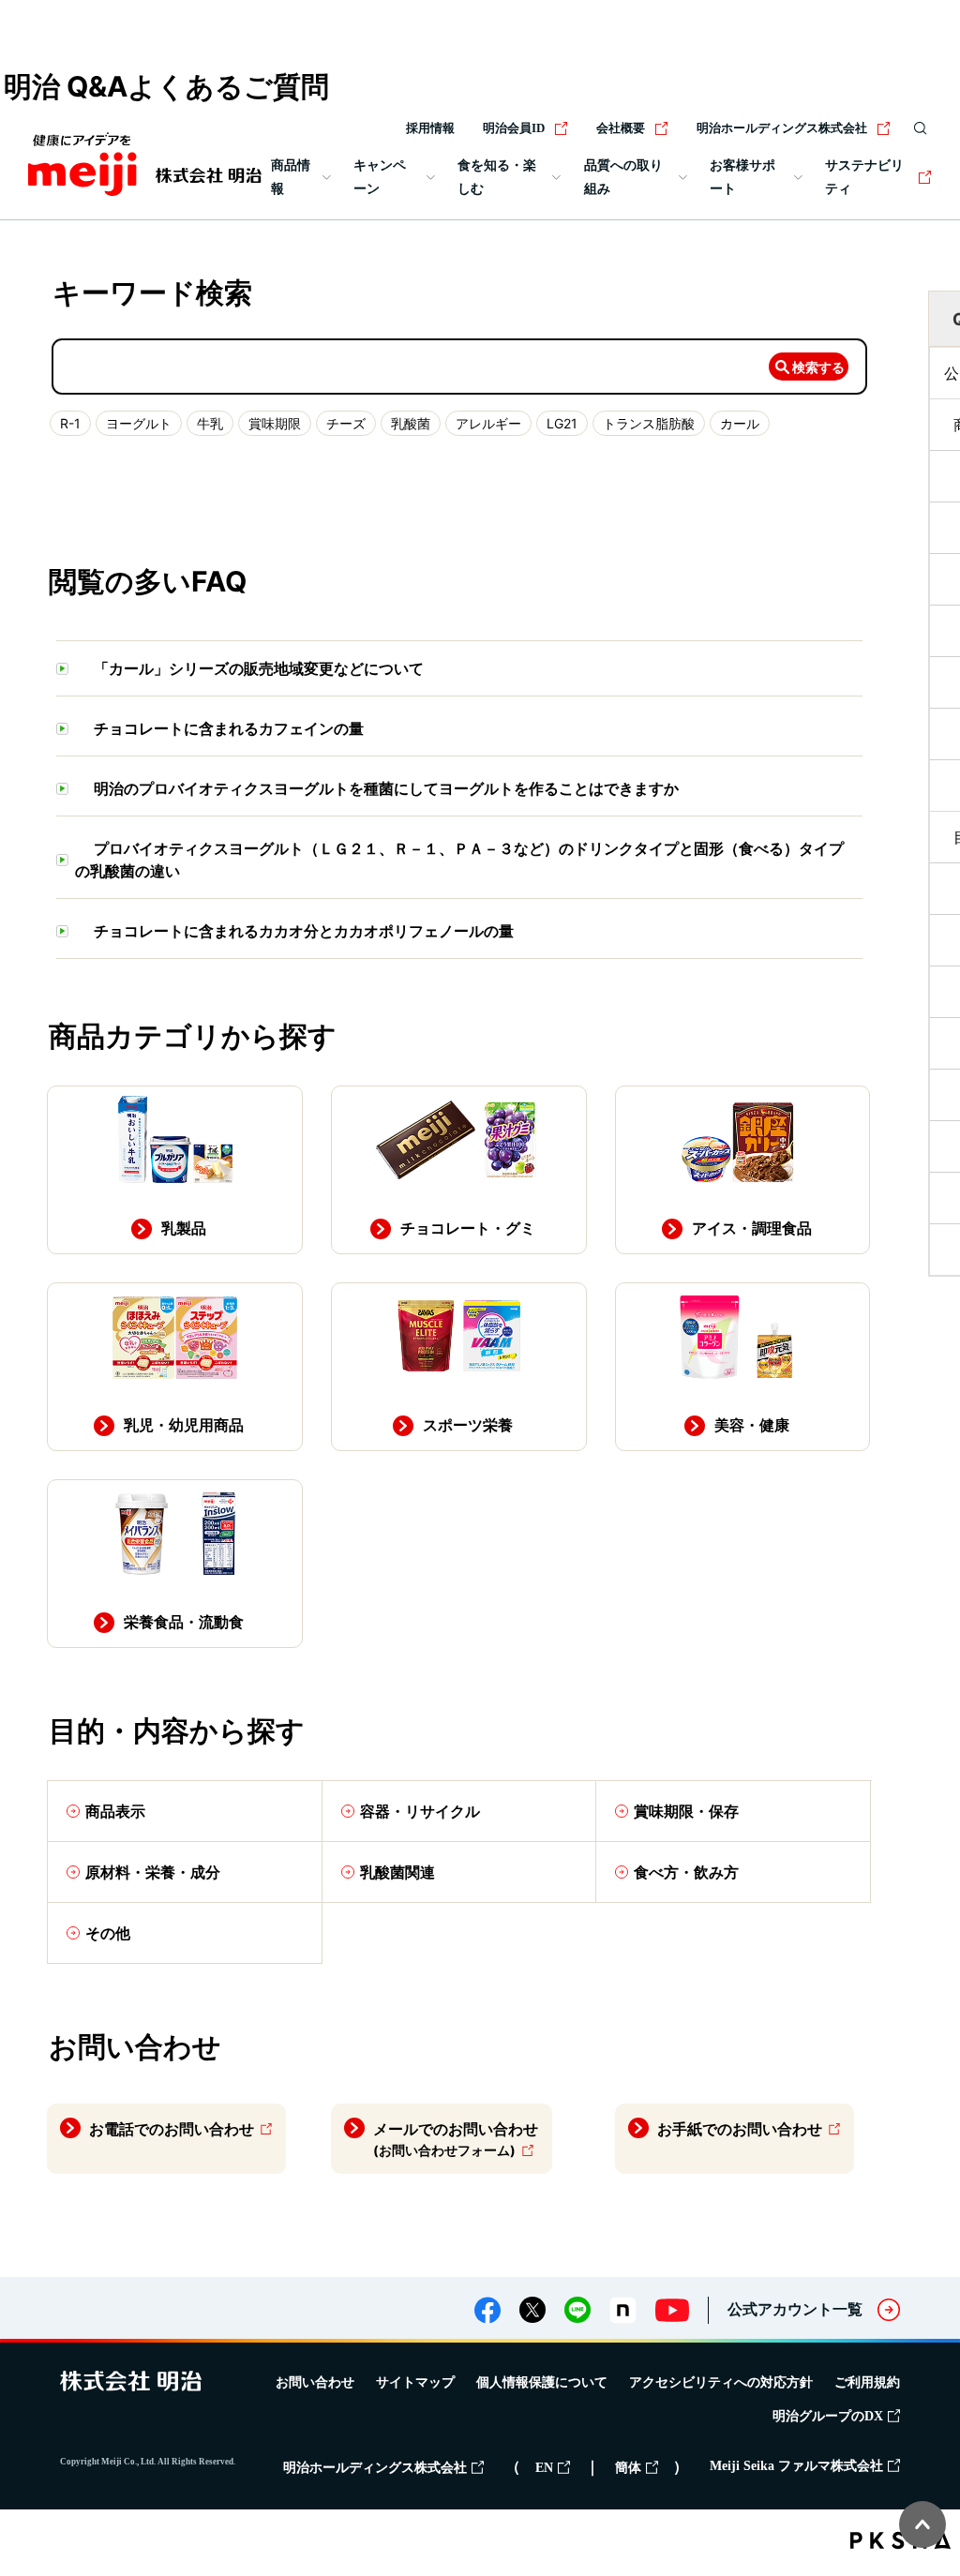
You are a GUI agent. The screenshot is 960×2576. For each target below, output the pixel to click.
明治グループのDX (828, 2416)
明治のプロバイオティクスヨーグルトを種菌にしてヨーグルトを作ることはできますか (386, 788)
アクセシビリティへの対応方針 (721, 2382)
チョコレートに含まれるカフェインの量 (229, 728)
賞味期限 (275, 423)
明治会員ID (514, 128)
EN (544, 2468)
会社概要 (621, 128)
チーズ (346, 423)
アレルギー (488, 423)
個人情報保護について (542, 2382)
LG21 (562, 423)
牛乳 (210, 423)
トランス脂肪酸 (649, 423)
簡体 (628, 2468)
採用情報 (430, 128)
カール (740, 423)
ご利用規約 (867, 2382)
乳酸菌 (411, 423)
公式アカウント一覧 (795, 2309)
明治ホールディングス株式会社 (782, 128)
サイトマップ (415, 2382)
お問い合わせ (315, 2382)
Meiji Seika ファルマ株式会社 (796, 2466)
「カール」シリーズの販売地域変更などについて (259, 668)
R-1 (70, 423)
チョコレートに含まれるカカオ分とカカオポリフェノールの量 (304, 931)
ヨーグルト (139, 423)
